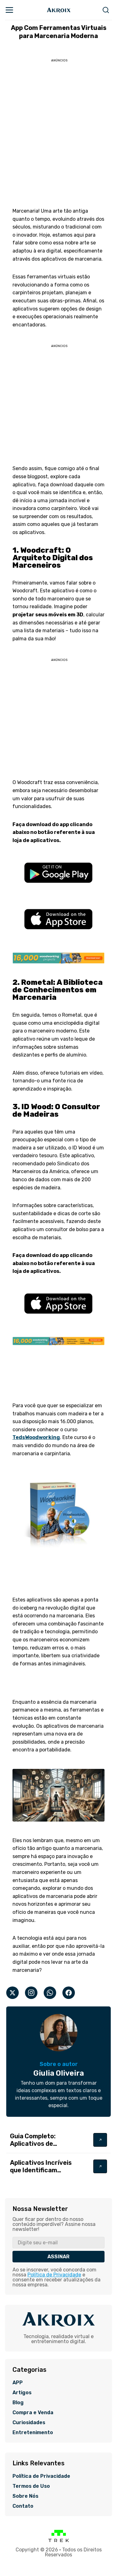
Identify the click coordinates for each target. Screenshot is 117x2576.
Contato (23, 2506)
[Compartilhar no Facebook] (69, 1993)
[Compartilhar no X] (12, 1993)
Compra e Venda (33, 2413)
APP (18, 2383)
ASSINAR (58, 2257)
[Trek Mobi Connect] (59, 2541)
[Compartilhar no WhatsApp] (50, 1993)
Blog (18, 2403)
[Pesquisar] (106, 10)
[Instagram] (31, 1993)
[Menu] (9, 10)
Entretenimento (33, 2433)
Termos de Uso (31, 2486)
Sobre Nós (25, 2496)
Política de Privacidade (54, 2275)
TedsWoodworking (36, 1437)
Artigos (22, 2393)
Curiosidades (29, 2423)
